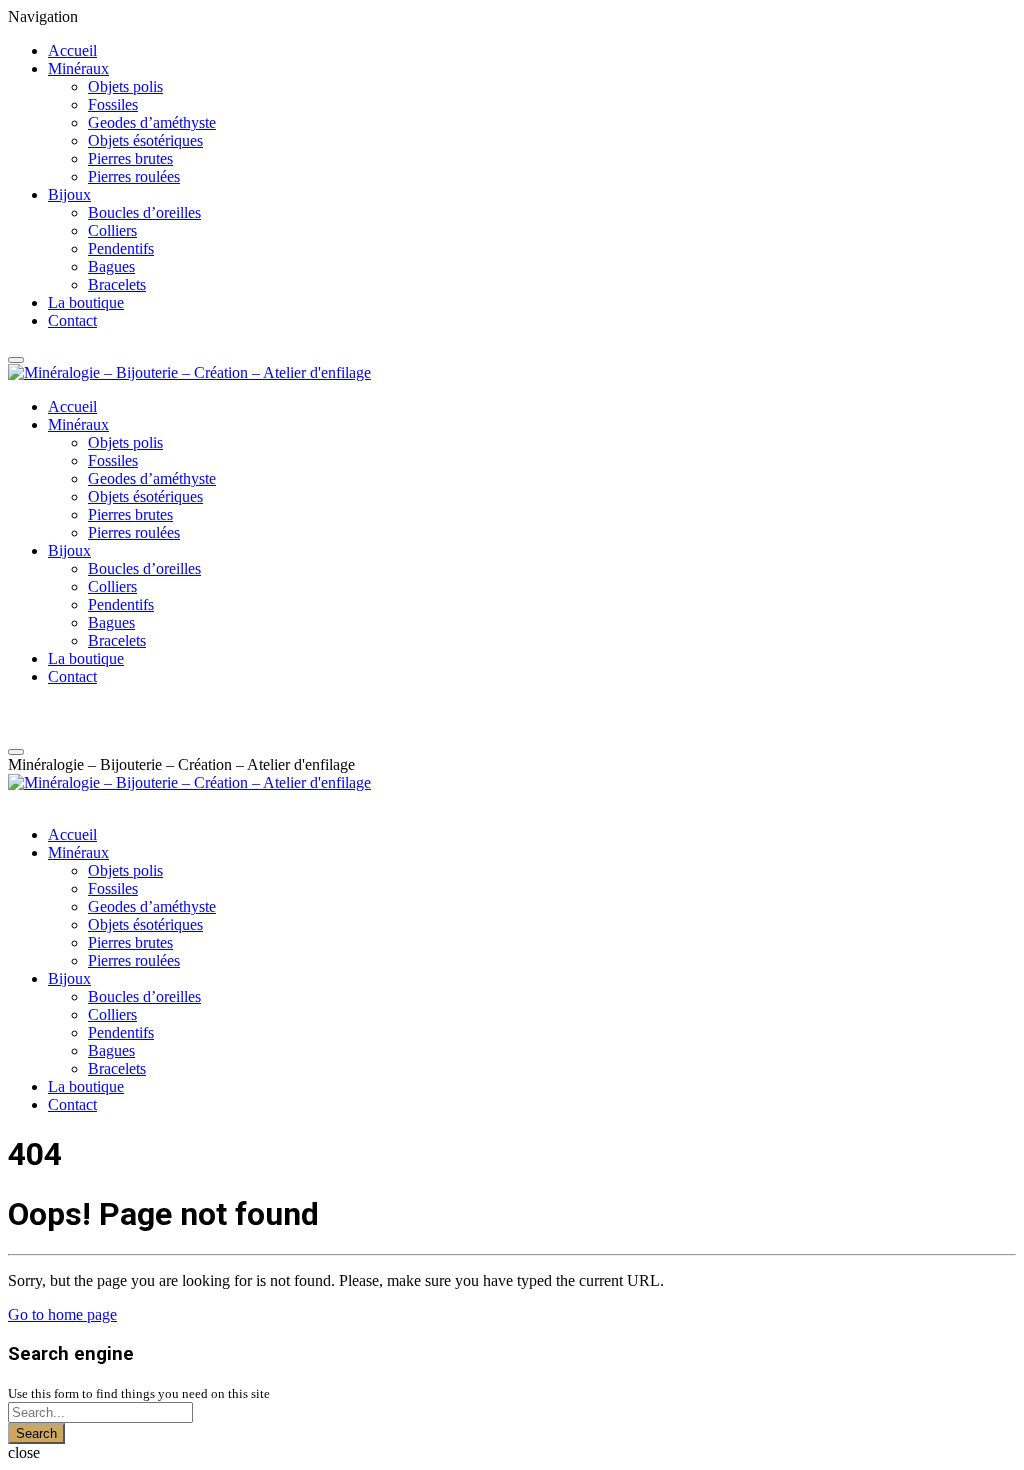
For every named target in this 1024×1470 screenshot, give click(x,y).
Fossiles (113, 104)
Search (36, 1433)
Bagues (111, 266)
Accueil (72, 50)
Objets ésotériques (145, 140)
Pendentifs (121, 248)
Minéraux (78, 68)
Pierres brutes (130, 158)
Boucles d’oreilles (144, 212)
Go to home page (62, 1314)
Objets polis (125, 86)
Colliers (112, 230)
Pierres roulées (134, 176)
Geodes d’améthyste (152, 122)
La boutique (86, 302)
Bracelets (117, 284)
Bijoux (69, 194)
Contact (72, 320)
